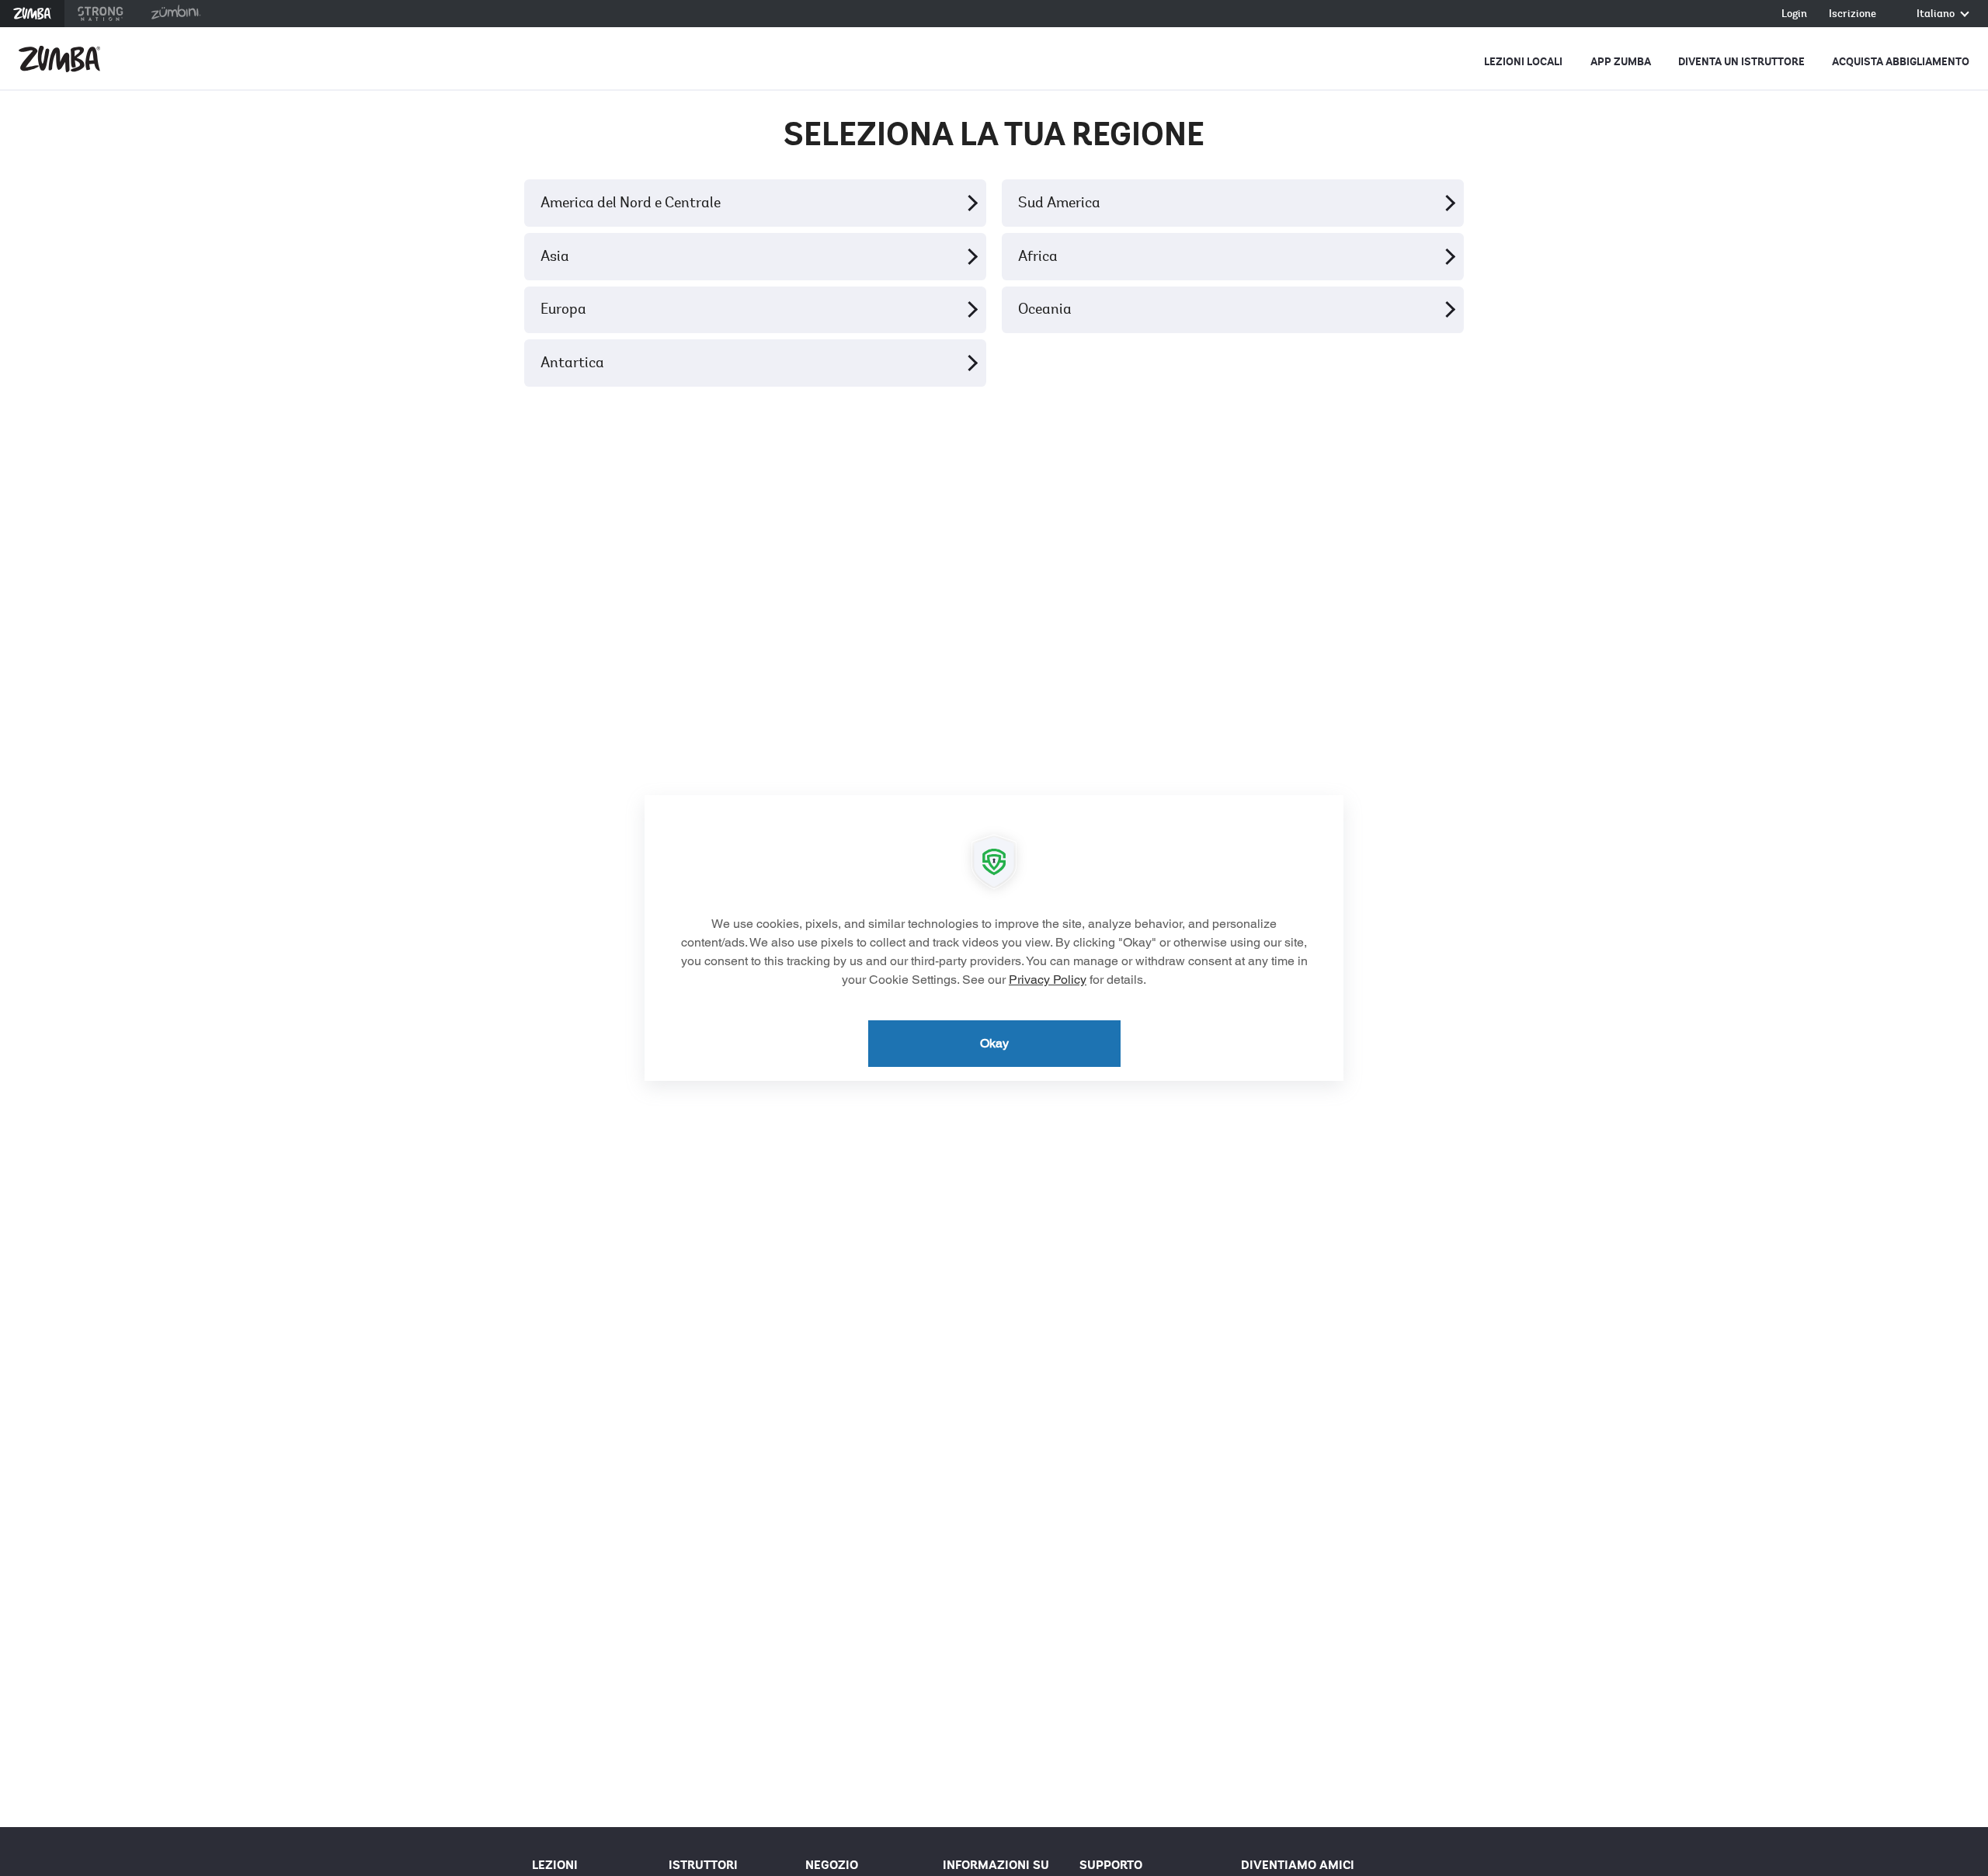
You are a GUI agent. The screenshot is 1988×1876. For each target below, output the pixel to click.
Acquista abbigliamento (1901, 62)
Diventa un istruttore (1741, 62)
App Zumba (1621, 62)
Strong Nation (101, 14)
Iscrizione (1852, 14)
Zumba (32, 14)
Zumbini (176, 14)
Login (1794, 14)
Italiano (1937, 14)
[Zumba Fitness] (59, 59)
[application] (994, 938)
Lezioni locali (1523, 62)
